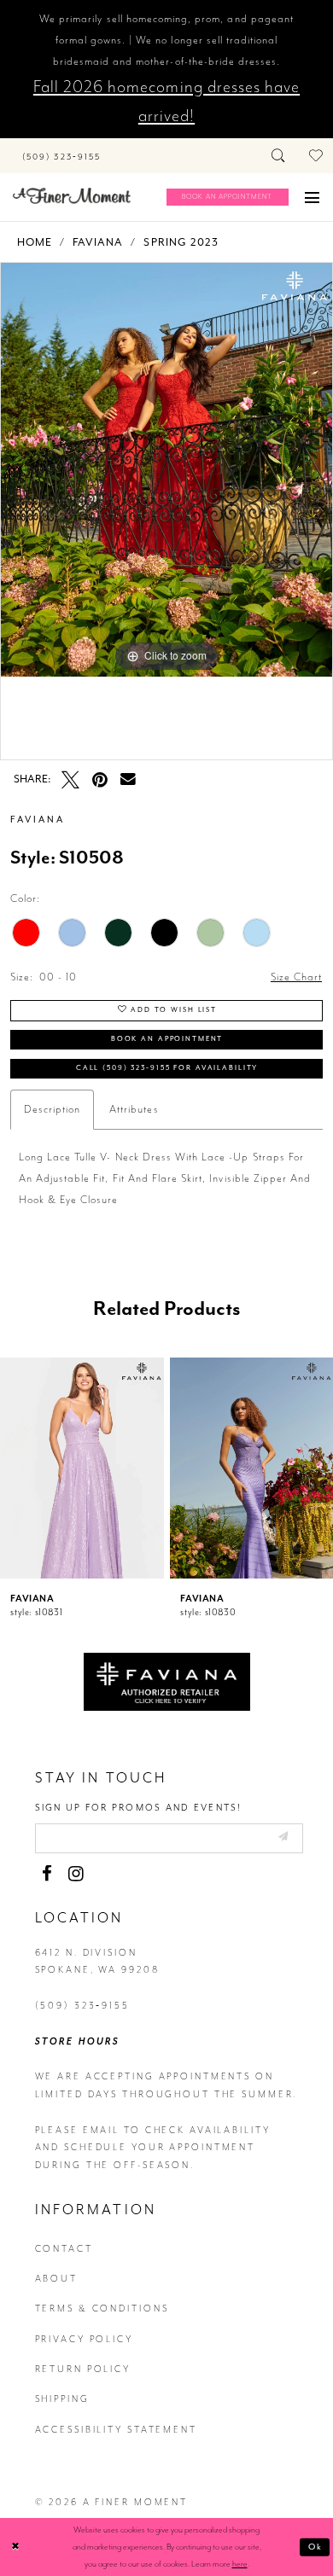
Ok (316, 2547)
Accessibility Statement (116, 2430)
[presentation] (82, 1468)
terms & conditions (102, 2309)
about (56, 2279)
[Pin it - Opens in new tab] (100, 780)
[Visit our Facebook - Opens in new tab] (47, 1874)
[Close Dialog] (16, 2547)
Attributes (134, 1109)
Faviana (98, 242)
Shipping (62, 2399)
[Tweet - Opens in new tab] (70, 780)
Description (52, 1109)
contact (64, 2249)
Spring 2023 (181, 242)
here (240, 2564)
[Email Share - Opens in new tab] (128, 780)
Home (35, 242)
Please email (78, 2130)
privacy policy (84, 2339)
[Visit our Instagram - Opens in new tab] (76, 1874)
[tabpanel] (166, 470)
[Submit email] (283, 1838)
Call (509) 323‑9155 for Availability (167, 1068)
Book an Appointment (167, 1039)
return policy (83, 2369)
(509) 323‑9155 (82, 2006)
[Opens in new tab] (167, 1680)
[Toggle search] (280, 156)
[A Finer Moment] (72, 196)
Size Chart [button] (296, 977)
